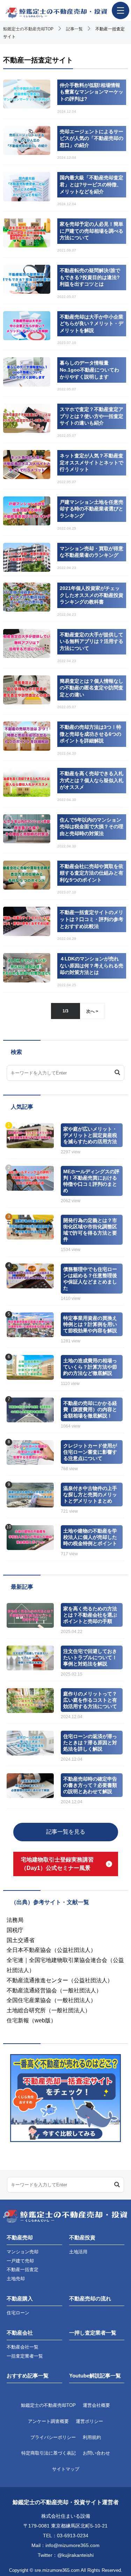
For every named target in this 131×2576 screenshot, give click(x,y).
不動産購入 (20, 2298)
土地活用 (78, 2252)
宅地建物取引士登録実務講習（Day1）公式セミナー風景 (57, 1864)
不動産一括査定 (23, 2270)
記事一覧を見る (66, 1832)
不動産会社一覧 (23, 2347)
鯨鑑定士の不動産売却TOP (48, 2405)
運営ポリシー (89, 2421)
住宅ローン (18, 2313)
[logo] (65, 13)
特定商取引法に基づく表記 (49, 2453)
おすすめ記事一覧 (28, 2376)
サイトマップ (66, 2469)
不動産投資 (82, 2237)
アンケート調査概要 (48, 2421)
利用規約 (92, 2437)
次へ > (92, 1011)
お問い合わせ (96, 2453)
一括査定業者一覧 (25, 2356)
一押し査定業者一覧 (93, 2333)
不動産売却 (20, 2237)
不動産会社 (20, 2333)
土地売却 (16, 2279)
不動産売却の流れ (90, 2298)
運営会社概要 (96, 2405)
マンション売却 (23, 2252)
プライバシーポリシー (53, 2437)
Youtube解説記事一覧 (95, 2376)
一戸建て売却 (20, 2261)
